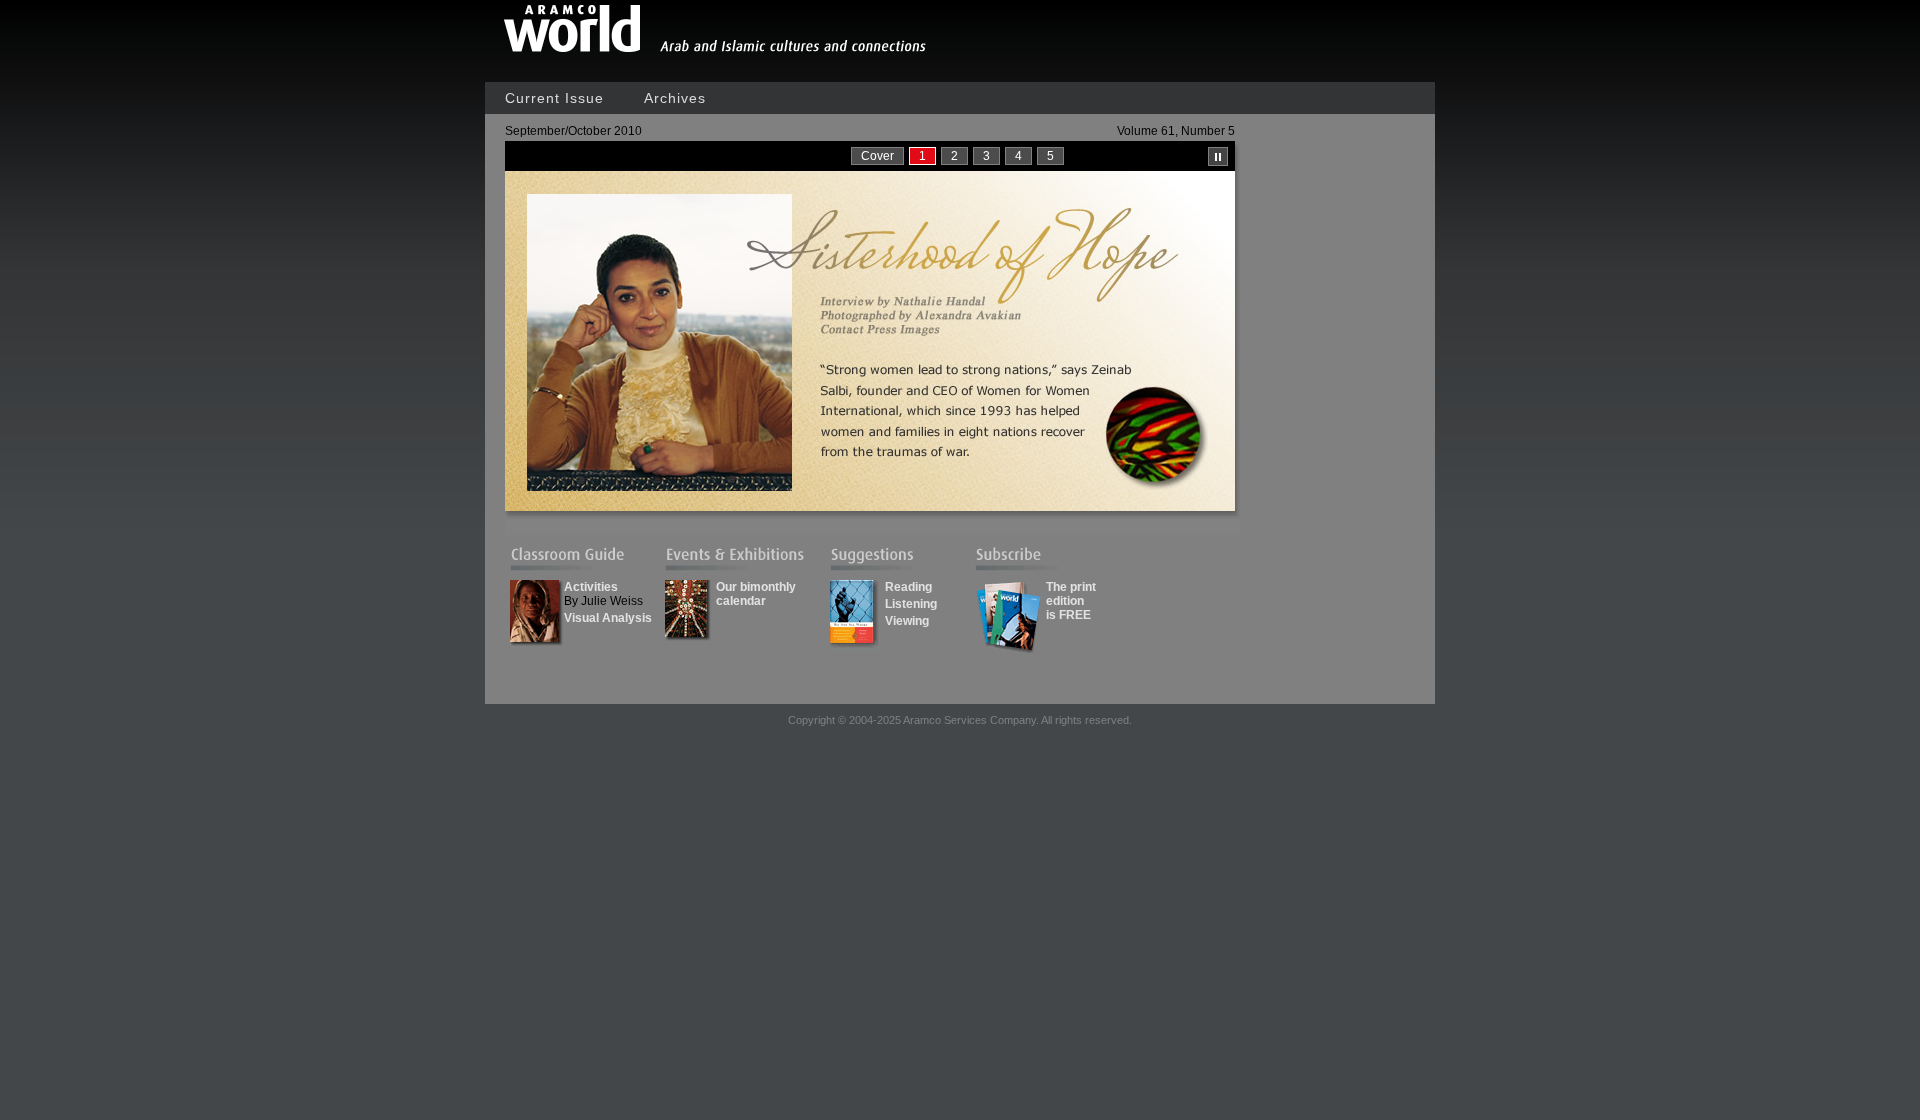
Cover (877, 156)
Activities (591, 587)
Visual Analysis (608, 618)
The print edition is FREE (1071, 601)
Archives (675, 98)
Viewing (907, 621)
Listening (911, 604)
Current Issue (554, 98)
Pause (1218, 156)
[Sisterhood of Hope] (870, 507)
